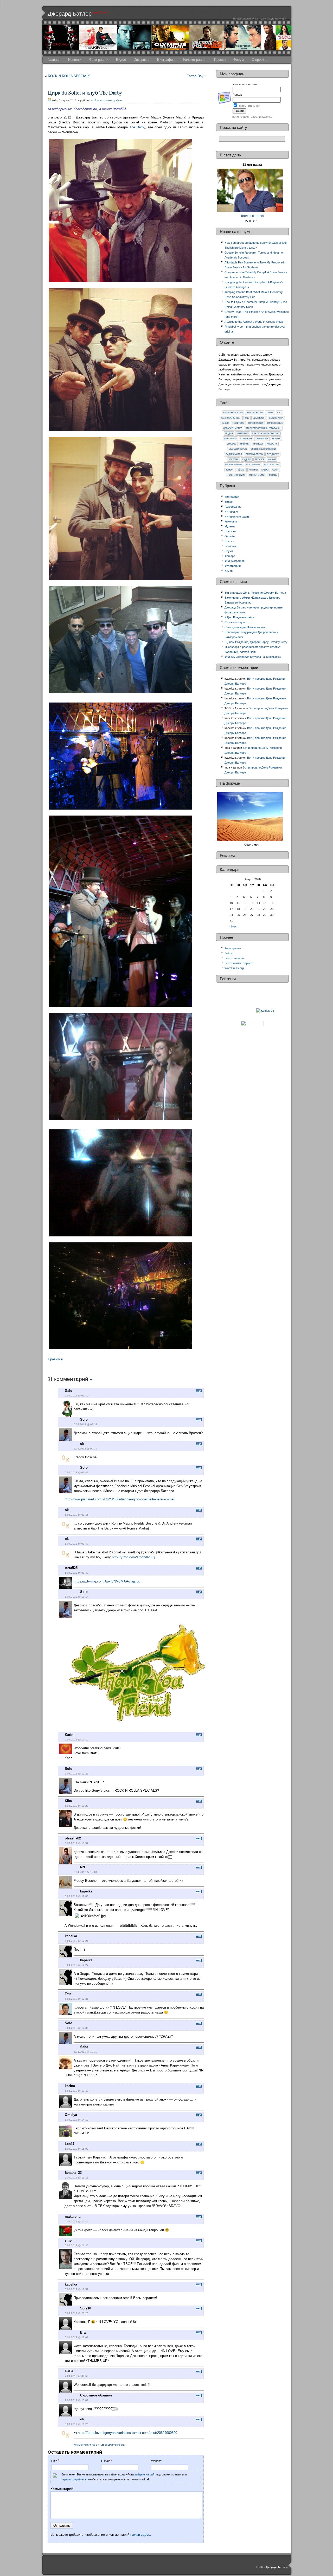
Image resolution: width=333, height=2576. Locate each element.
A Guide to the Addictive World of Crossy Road (254, 322)
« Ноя (233, 926)
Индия (229, 433)
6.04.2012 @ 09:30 (77, 1396)
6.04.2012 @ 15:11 (76, 2178)
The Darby (137, 127)
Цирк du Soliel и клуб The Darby (85, 92)
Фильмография (194, 60)
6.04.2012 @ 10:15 (77, 1740)
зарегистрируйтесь (74, 2479)
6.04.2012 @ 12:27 (77, 1965)
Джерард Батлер (70, 14)
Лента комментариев (238, 963)
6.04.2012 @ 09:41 (77, 1472)
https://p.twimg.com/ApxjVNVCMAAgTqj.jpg (107, 1581)
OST (279, 413)
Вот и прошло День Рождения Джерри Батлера (255, 593)
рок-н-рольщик (236, 475)
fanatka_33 (73, 2173)
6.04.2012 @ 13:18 (85, 2052)
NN (82, 1867)
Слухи (229, 551)
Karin (69, 1735)
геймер (241, 470)
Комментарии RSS (85, 2445)
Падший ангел (234, 454)
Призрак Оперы (254, 454)
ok (82, 1444)
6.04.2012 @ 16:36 (77, 2245)
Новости (75, 60)
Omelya (71, 2115)
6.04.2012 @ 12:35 (77, 2028)
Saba (84, 2047)
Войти (228, 953)
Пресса (220, 60)
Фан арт (230, 556)
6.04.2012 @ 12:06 (77, 1896)
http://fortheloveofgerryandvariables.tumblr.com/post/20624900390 (127, 2433)
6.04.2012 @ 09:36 (85, 1449)
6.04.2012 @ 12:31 (77, 1999)
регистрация (241, 117)
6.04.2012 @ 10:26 (77, 1774)
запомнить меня (249, 106)
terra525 (71, 1568)
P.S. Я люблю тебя (231, 418)
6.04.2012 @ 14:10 (77, 2120)
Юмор (229, 470)
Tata (68, 1994)
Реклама (233, 459)
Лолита (276, 439)
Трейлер (260, 459)
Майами (245, 444)
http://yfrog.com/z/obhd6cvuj (133, 1557)
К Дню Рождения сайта (239, 617)
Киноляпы (230, 439)
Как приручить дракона (266, 433)
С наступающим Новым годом (245, 627)
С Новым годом (235, 622)
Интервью (142, 60)
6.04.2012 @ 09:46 (77, 1515)
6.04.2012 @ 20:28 (77, 2313)
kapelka (86, 1891)
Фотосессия (272, 465)
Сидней (247, 459)
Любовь (232, 444)
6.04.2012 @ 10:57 (77, 1843)
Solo (84, 1419)
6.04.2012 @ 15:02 (77, 2149)
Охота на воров (238, 449)
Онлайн (230, 536)
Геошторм (238, 423)
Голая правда (256, 423)
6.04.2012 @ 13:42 (77, 2091)
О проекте (260, 60)
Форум (239, 60)
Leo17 (70, 2144)
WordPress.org (234, 968)
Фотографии (99, 60)
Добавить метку (232, 428)
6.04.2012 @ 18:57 (77, 2289)
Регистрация (233, 948)
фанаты (273, 475)
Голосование (275, 423)
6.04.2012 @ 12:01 (85, 1872)
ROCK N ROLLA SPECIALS (69, 76)
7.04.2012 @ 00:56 (77, 2376)
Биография (166, 60)
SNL (247, 418)
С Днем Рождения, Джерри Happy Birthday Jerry (256, 642)
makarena (73, 2217)
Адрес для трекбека (112, 2445)
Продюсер (273, 454)
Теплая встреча (252, 216)
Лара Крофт (262, 439)
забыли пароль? (262, 117)
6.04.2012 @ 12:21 (77, 1941)
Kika (68, 1801)
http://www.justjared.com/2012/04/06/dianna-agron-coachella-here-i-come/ (120, 1499)
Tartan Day (195, 76)
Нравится (55, 1359)
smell (69, 2240)
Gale (68, 1391)
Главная (54, 60)
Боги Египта (276, 418)
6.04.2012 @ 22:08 (77, 2337)
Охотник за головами (263, 449)
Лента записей (234, 958)
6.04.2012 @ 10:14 (77, 1597)
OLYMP (270, 413)
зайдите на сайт (145, 2474)
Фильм (272, 459)
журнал (253, 470)
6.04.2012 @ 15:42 (77, 2221)
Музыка (230, 526)
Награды (258, 444)
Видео (121, 60)
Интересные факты (237, 516)
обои (275, 470)
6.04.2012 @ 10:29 (77, 1806)
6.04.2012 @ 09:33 (85, 1424)
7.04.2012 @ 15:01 (77, 2400)
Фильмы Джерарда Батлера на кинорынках (253, 657)
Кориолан (246, 439)
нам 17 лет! (101, 12)
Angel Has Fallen (233, 413)
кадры (265, 470)
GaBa (69, 2371)
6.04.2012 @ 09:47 (77, 1544)
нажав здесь (140, 2535)
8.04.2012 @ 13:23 (77, 2424)
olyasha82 (73, 1838)
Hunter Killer (255, 413)
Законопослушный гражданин (263, 428)
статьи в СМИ (257, 475)
